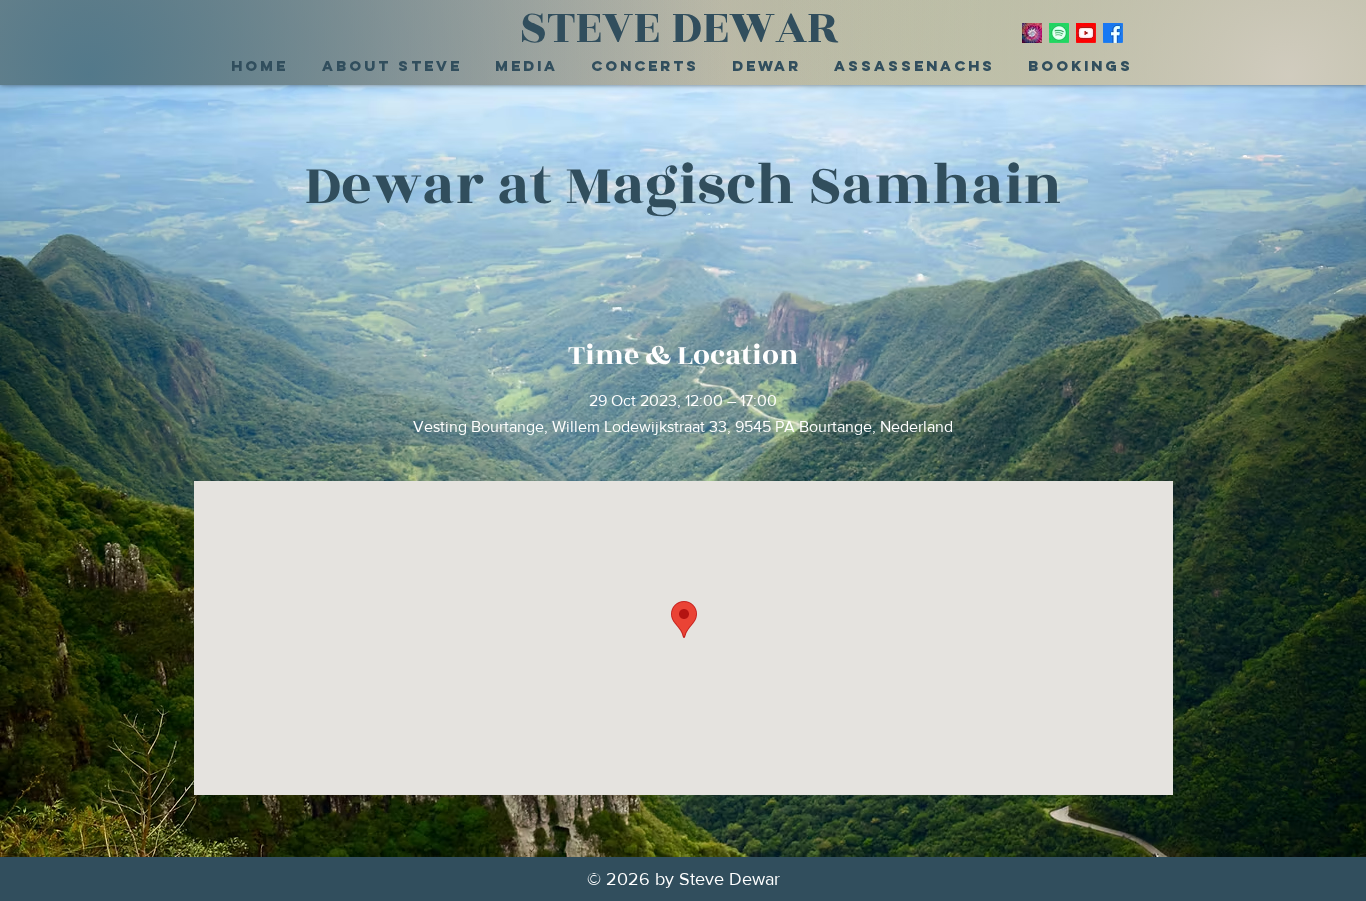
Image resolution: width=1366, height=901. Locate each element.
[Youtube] (1086, 33)
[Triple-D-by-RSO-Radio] (1032, 33)
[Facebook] (1113, 33)
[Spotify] (1059, 33)
